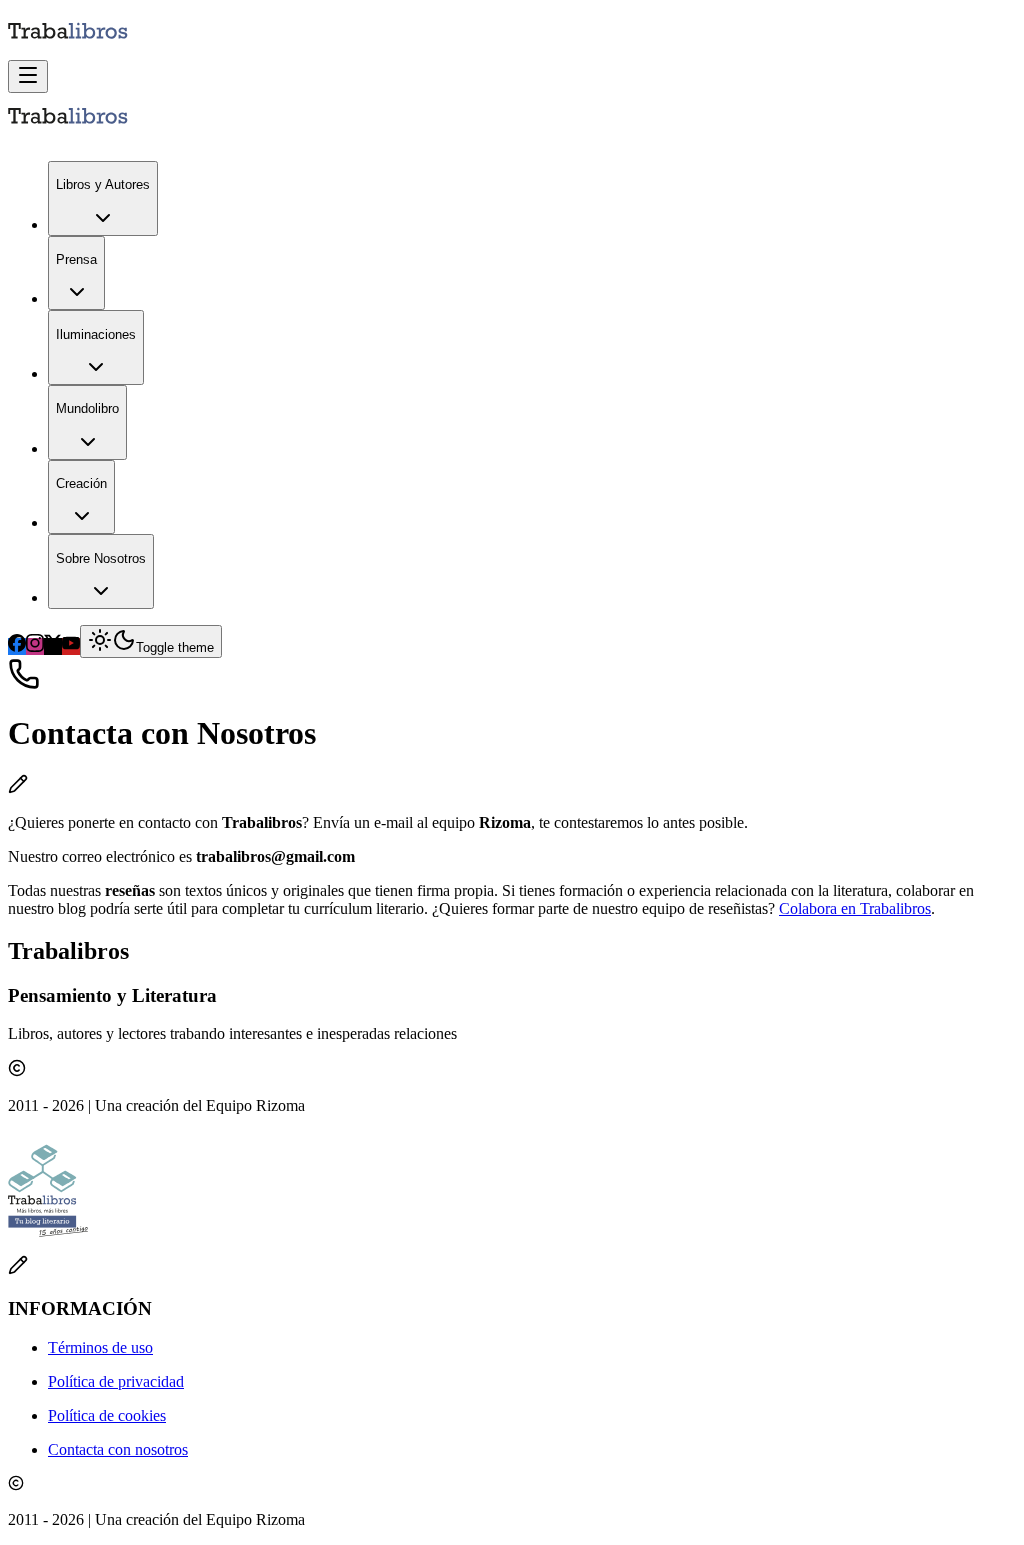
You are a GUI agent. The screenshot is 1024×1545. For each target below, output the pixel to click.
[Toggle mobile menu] (28, 76)
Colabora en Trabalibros (855, 908)
